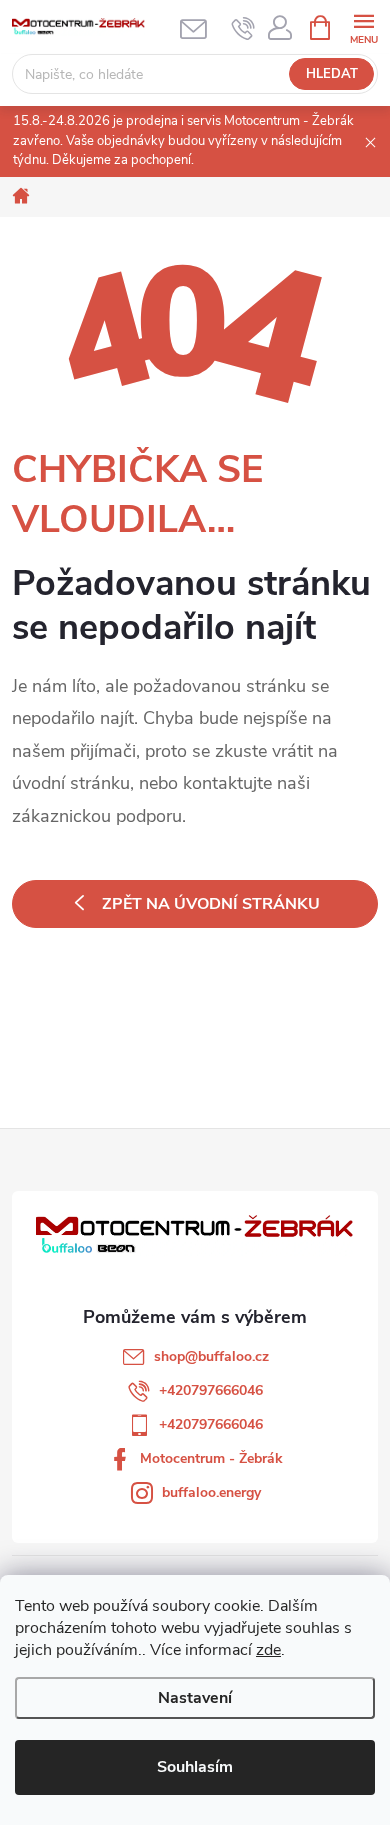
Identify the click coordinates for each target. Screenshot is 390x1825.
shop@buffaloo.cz (211, 1356)
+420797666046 (211, 1390)
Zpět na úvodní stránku (211, 904)
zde (268, 1650)
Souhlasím (195, 1767)
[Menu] (363, 26)
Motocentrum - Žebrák (211, 1458)
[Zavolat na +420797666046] (243, 28)
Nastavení (195, 1698)
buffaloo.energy (211, 1492)
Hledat (332, 74)
